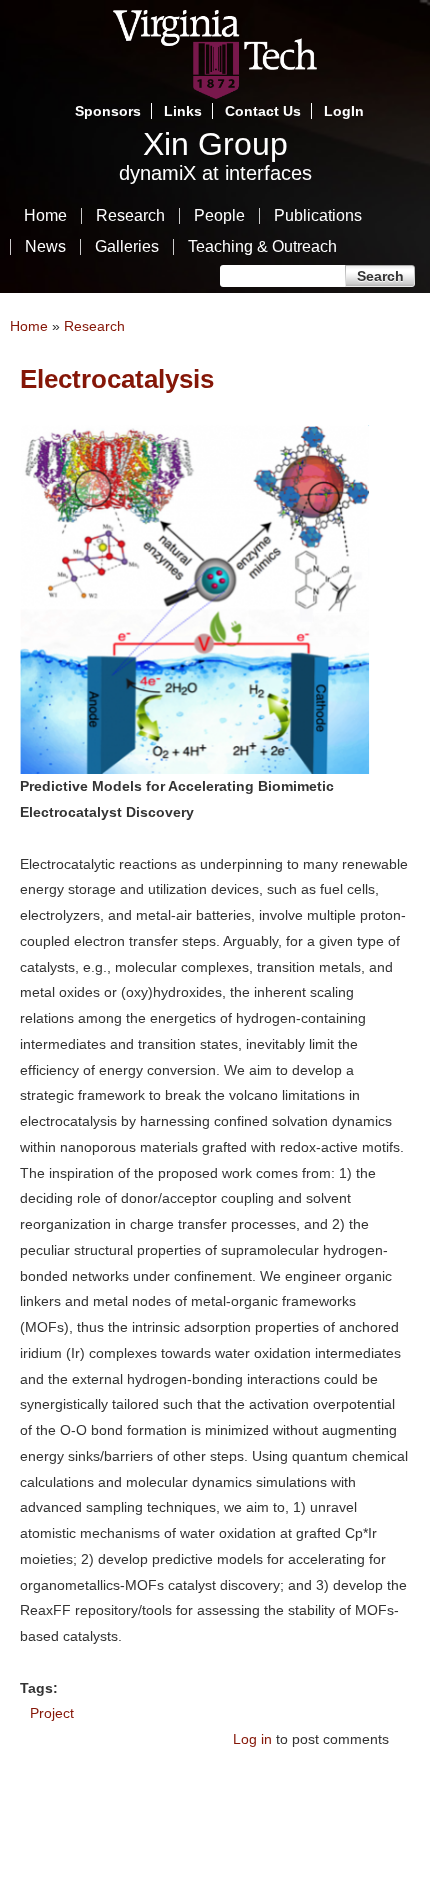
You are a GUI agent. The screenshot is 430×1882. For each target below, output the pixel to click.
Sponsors (108, 111)
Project (52, 1713)
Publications (318, 216)
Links (183, 111)
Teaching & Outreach (262, 247)
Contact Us (263, 111)
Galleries (127, 247)
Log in (252, 1739)
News (45, 247)
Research (130, 216)
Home (45, 216)
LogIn (344, 111)
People (219, 216)
